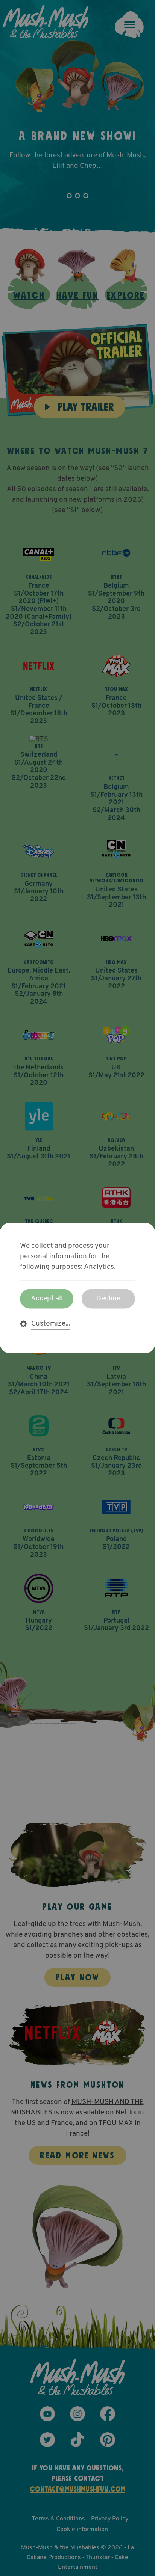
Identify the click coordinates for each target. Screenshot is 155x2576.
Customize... (51, 1324)
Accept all (47, 1299)
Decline (108, 1299)
